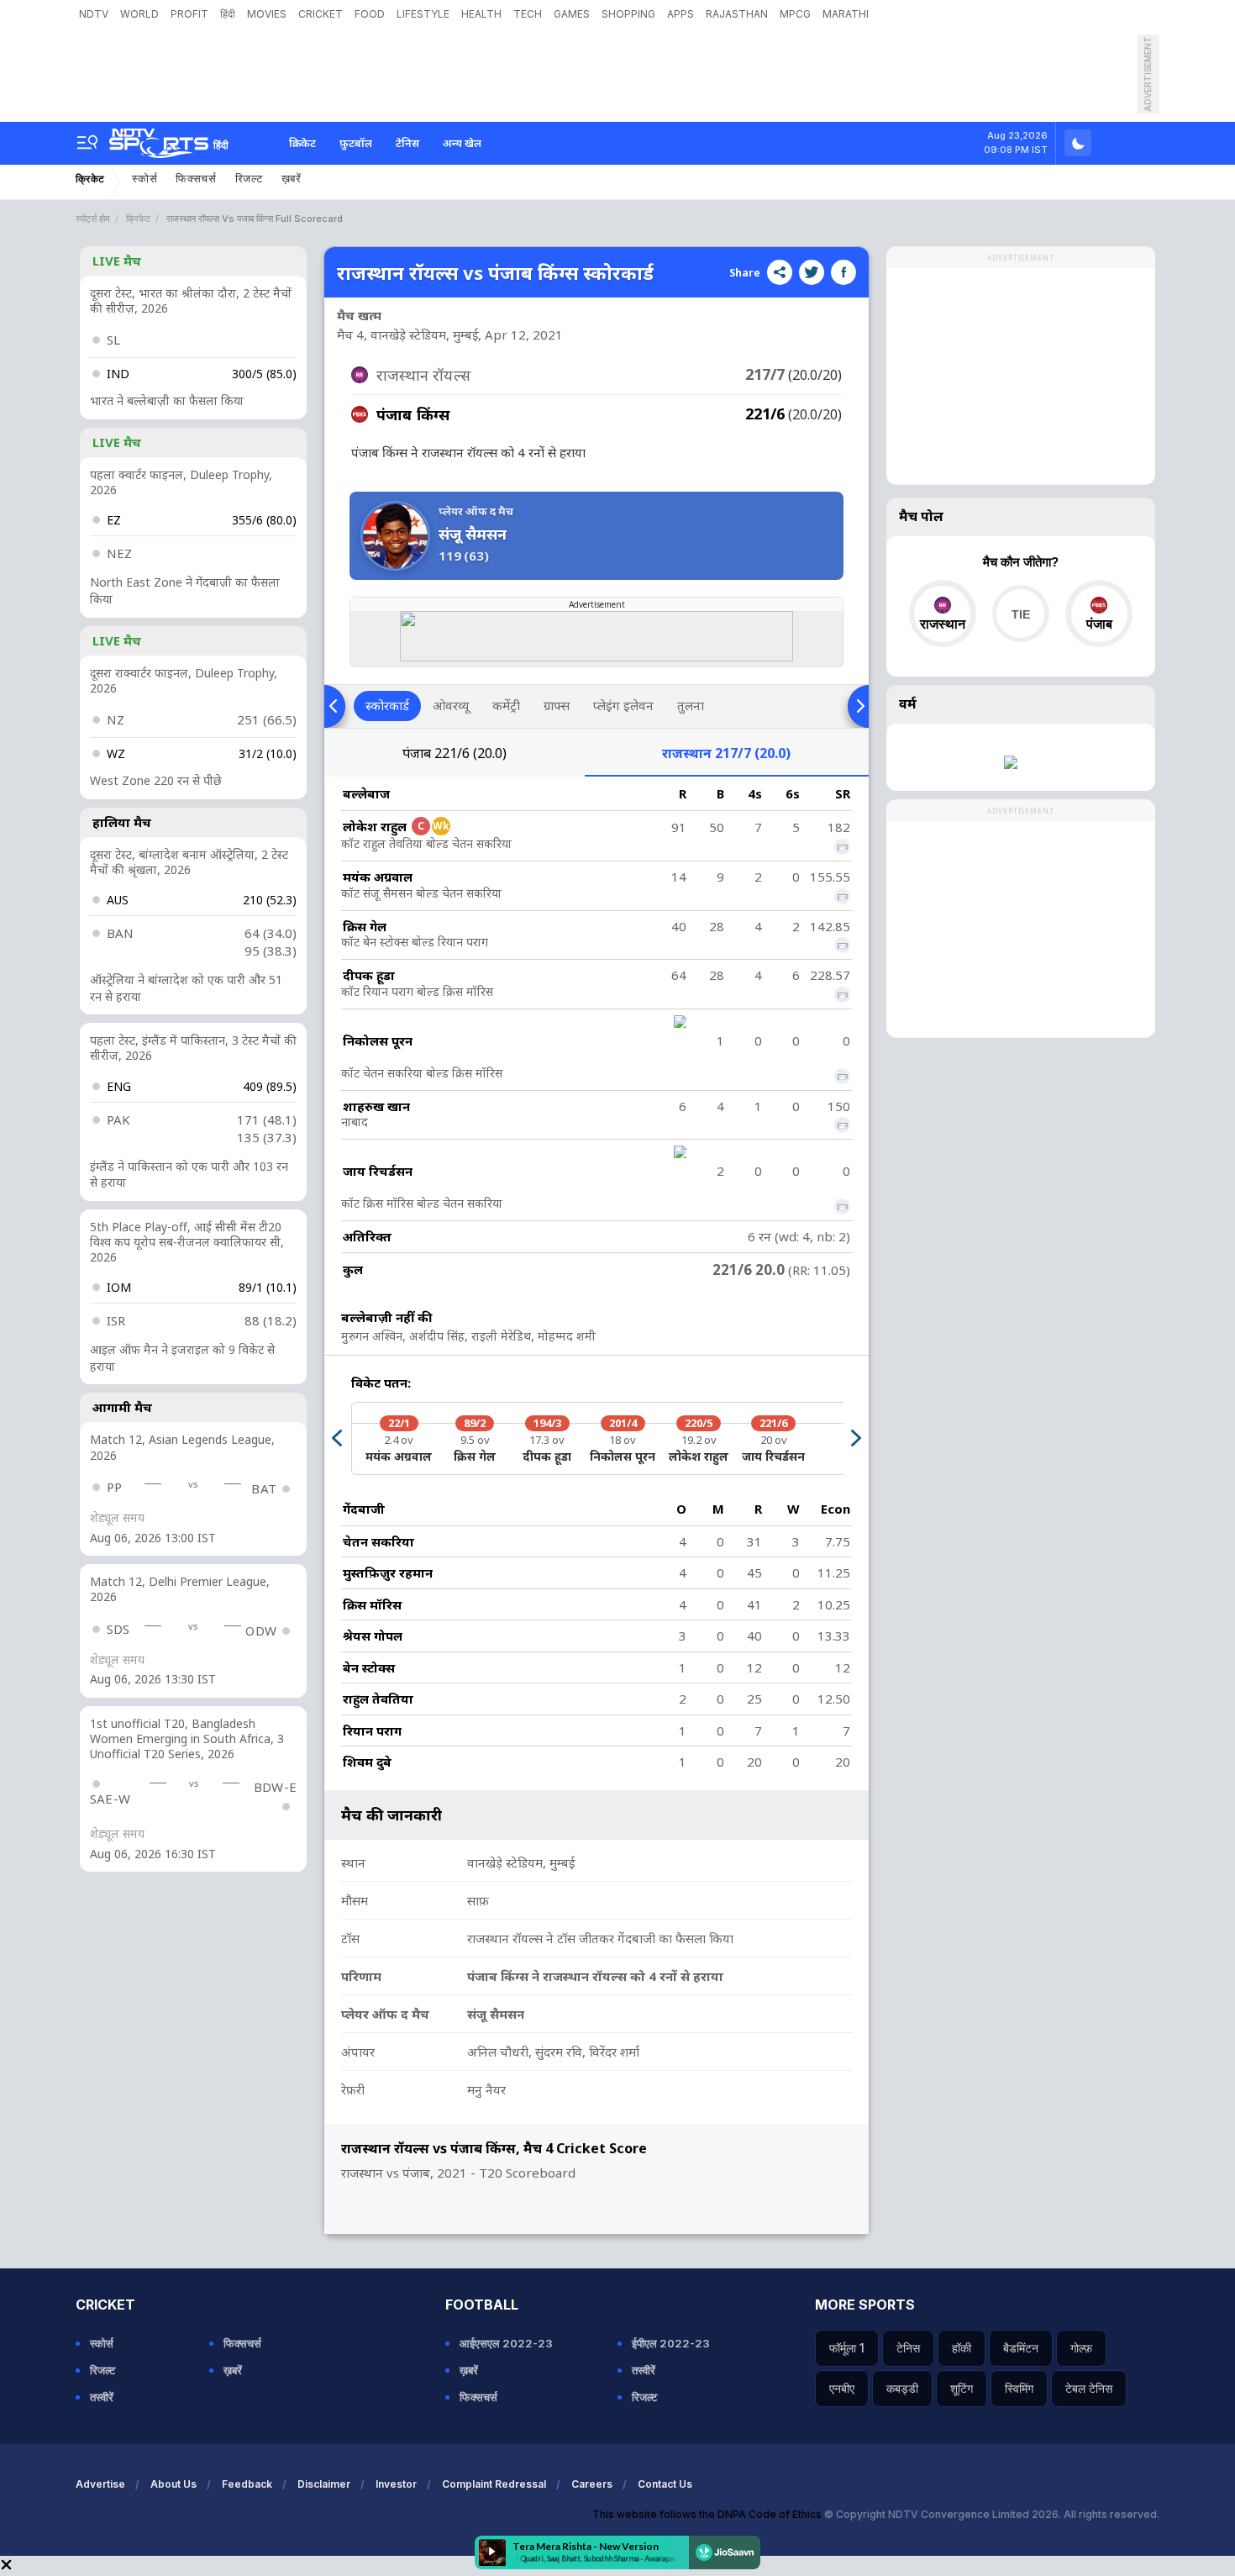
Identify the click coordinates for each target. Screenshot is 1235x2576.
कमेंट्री (506, 705)
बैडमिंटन (1021, 2348)
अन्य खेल (462, 143)
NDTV (94, 14)
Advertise (100, 2484)
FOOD (370, 14)
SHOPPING (628, 14)
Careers (592, 2484)
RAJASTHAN (737, 14)
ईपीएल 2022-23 (671, 2343)
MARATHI (846, 14)
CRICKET (321, 14)
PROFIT (189, 14)
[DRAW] (1020, 614)
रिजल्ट (249, 179)
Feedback (247, 2484)
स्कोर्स (145, 179)
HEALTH (481, 14)
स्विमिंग (1019, 2388)
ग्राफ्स (557, 705)
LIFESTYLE (423, 14)
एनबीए (842, 2388)
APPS (681, 14)
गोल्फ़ (1081, 2348)
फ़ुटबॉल (356, 143)
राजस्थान (726, 753)
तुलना (691, 705)
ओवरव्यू (451, 705)
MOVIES (267, 14)
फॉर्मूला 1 (847, 2348)
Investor (396, 2484)
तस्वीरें (102, 2397)
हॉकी (962, 2348)
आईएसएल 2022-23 (506, 2343)
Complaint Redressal (494, 2484)
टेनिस (407, 143)
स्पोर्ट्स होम (93, 219)
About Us (173, 2484)
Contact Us (665, 2484)
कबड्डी (902, 2388)
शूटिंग (962, 2388)
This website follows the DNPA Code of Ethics (708, 2514)
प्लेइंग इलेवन (623, 705)
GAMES (572, 14)
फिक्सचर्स (196, 179)
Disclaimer (324, 2484)
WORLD (139, 14)
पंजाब (455, 753)
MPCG (795, 14)
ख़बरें (292, 179)
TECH (528, 14)
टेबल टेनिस (1089, 2388)
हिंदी (228, 14)
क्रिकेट (302, 143)
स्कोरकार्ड (387, 705)
